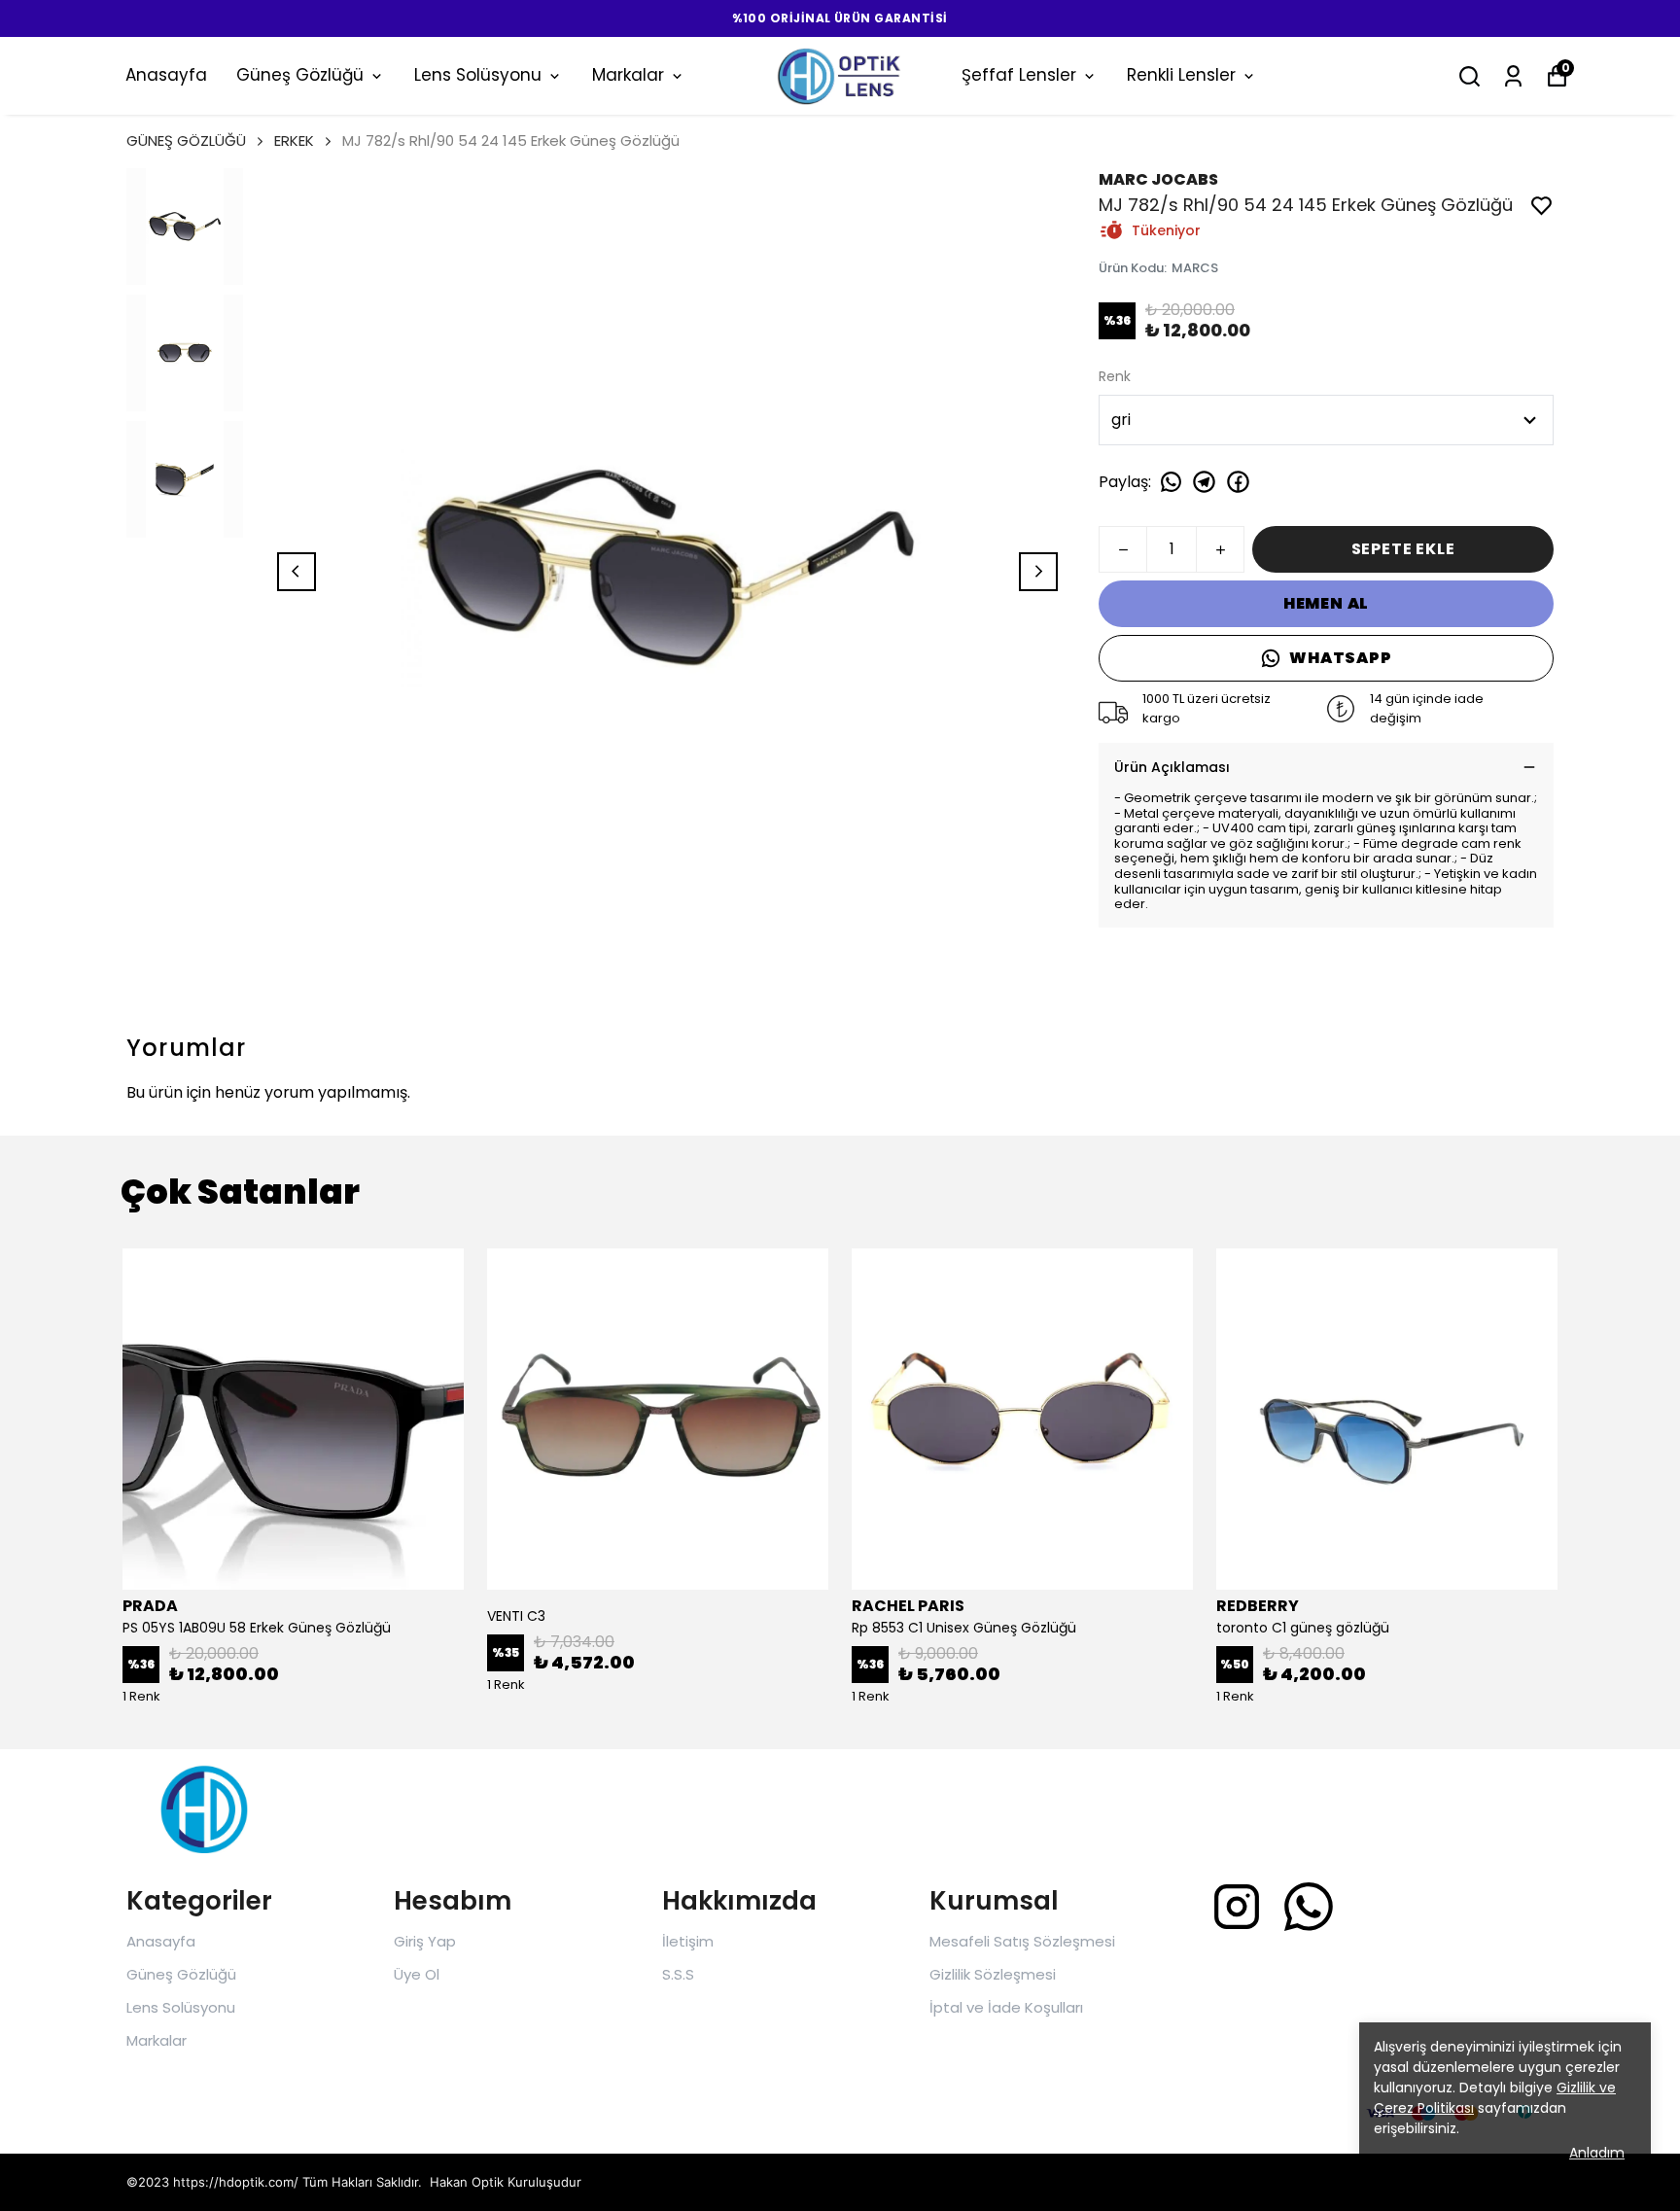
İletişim (688, 1941)
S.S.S (678, 1974)
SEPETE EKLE (1403, 549)
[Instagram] (1237, 1907)
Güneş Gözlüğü (300, 75)
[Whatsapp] (1309, 1907)
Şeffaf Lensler (1019, 75)
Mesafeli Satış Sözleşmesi (1022, 1941)
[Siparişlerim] (1513, 76)
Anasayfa (166, 75)
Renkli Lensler (1181, 75)
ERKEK (294, 140)
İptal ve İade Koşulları (1006, 2007)
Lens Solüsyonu (478, 75)
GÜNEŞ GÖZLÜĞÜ (186, 140)
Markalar (628, 75)
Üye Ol (417, 1974)
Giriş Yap (425, 1941)
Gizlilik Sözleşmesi (993, 1974)
